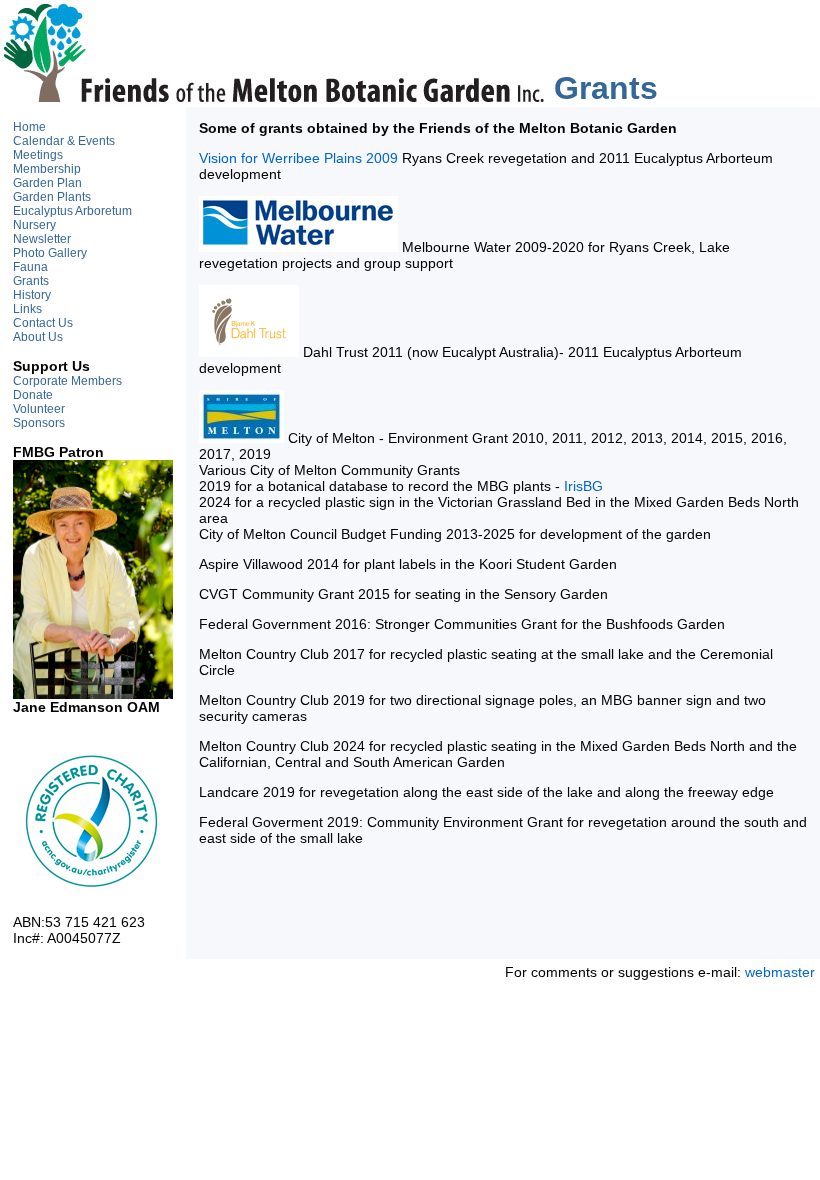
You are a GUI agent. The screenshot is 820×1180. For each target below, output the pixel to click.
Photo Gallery (50, 253)
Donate (33, 395)
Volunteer (39, 409)
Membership (47, 169)
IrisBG (583, 486)
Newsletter (42, 239)
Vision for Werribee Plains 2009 (298, 158)
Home (29, 127)
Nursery (34, 225)
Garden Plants (52, 197)
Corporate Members (67, 381)
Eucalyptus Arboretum (72, 211)
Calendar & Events (64, 141)
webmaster (780, 972)
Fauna (30, 267)
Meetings (38, 155)
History (32, 295)
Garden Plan (47, 183)
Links (27, 309)
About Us (38, 337)
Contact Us (43, 323)
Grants (31, 281)
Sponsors (39, 423)
